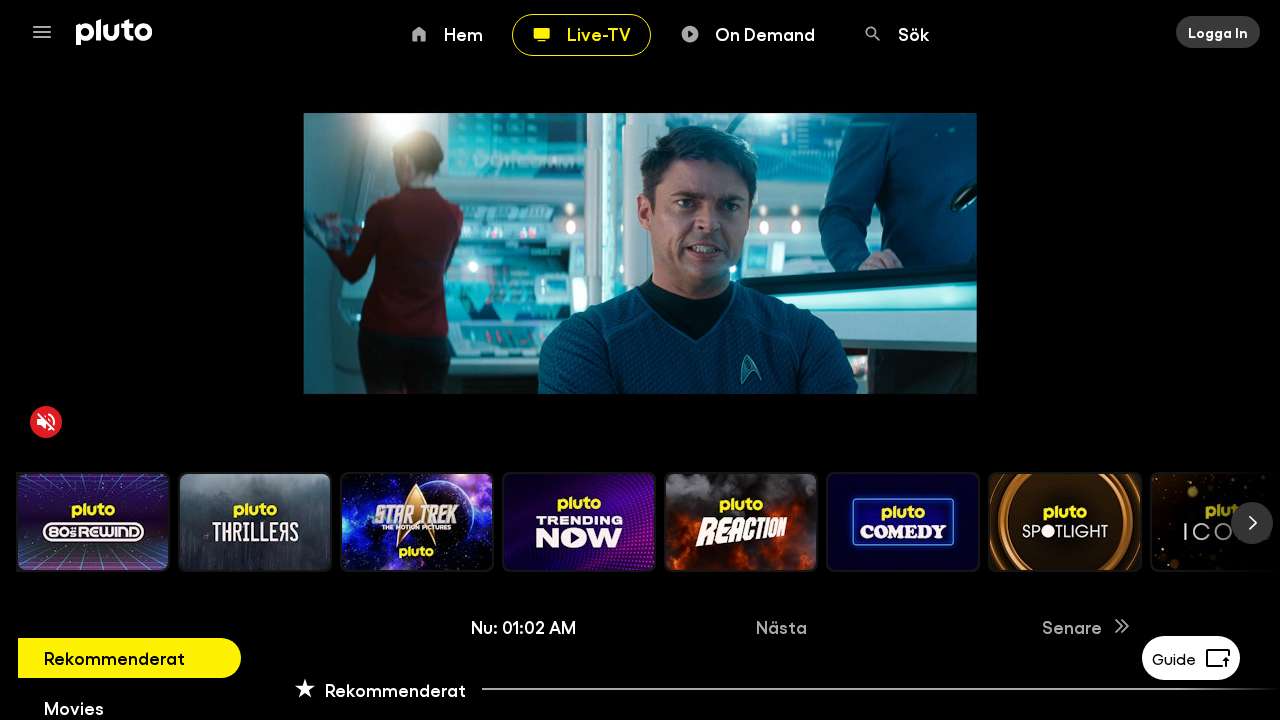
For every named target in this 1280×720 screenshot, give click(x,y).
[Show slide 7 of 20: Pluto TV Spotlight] (1065, 522)
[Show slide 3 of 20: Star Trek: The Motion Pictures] (417, 522)
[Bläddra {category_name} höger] (1252, 523)
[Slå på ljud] (46, 422)
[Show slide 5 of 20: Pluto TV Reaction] (741, 522)
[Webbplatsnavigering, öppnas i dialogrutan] (48, 32)
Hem (463, 33)
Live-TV (599, 33)
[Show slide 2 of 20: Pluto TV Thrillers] (255, 522)
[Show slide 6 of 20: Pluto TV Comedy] (903, 522)
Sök (914, 33)
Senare (1072, 626)
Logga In (1218, 32)
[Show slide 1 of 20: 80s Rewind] (93, 522)
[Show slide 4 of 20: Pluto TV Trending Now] (579, 522)
